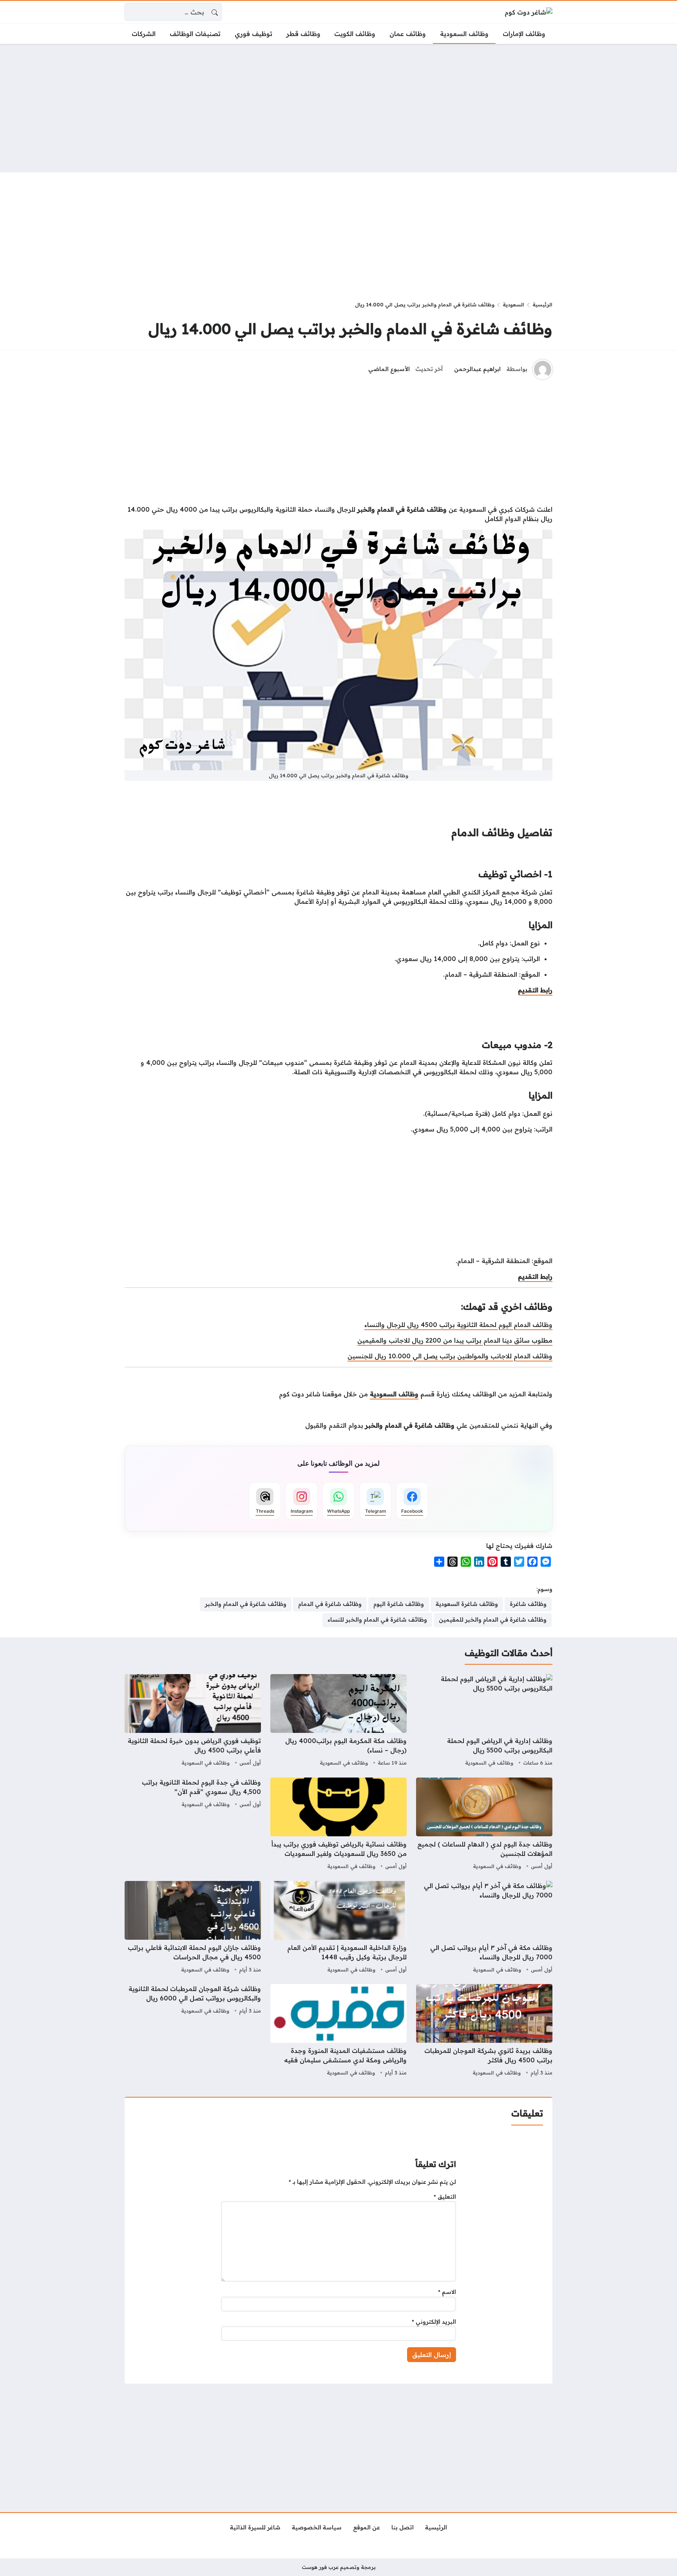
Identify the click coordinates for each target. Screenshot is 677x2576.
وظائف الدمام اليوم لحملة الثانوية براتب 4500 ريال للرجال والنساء (458, 1325)
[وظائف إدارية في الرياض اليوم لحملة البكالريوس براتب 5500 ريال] (484, 1721)
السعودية (513, 304)
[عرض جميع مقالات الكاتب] (543, 369)
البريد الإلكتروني (434, 2322)
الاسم (447, 2292)
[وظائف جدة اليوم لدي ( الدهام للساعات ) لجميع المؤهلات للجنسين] (484, 1825)
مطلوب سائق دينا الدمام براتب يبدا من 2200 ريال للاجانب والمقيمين (455, 1340)
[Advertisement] (338, 108)
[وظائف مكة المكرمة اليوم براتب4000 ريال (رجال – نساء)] (338, 1721)
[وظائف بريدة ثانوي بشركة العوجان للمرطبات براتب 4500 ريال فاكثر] (484, 2031)
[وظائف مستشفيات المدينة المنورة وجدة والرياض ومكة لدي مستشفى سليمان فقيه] (338, 2031)
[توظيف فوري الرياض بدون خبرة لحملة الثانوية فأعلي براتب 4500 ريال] (193, 1721)
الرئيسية (542, 304)
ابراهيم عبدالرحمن (477, 369)
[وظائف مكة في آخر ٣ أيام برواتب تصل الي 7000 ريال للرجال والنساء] (484, 1928)
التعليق (445, 2197)
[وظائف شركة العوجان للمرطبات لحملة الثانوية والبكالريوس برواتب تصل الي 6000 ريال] (193, 2031)
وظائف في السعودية (489, 1763)
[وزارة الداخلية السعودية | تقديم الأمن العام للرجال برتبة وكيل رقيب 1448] (338, 1928)
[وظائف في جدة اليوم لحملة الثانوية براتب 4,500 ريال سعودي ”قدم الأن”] (193, 1825)
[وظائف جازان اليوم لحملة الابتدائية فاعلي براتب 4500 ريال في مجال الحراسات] (193, 1928)
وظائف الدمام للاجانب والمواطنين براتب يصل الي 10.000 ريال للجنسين (450, 1356)
